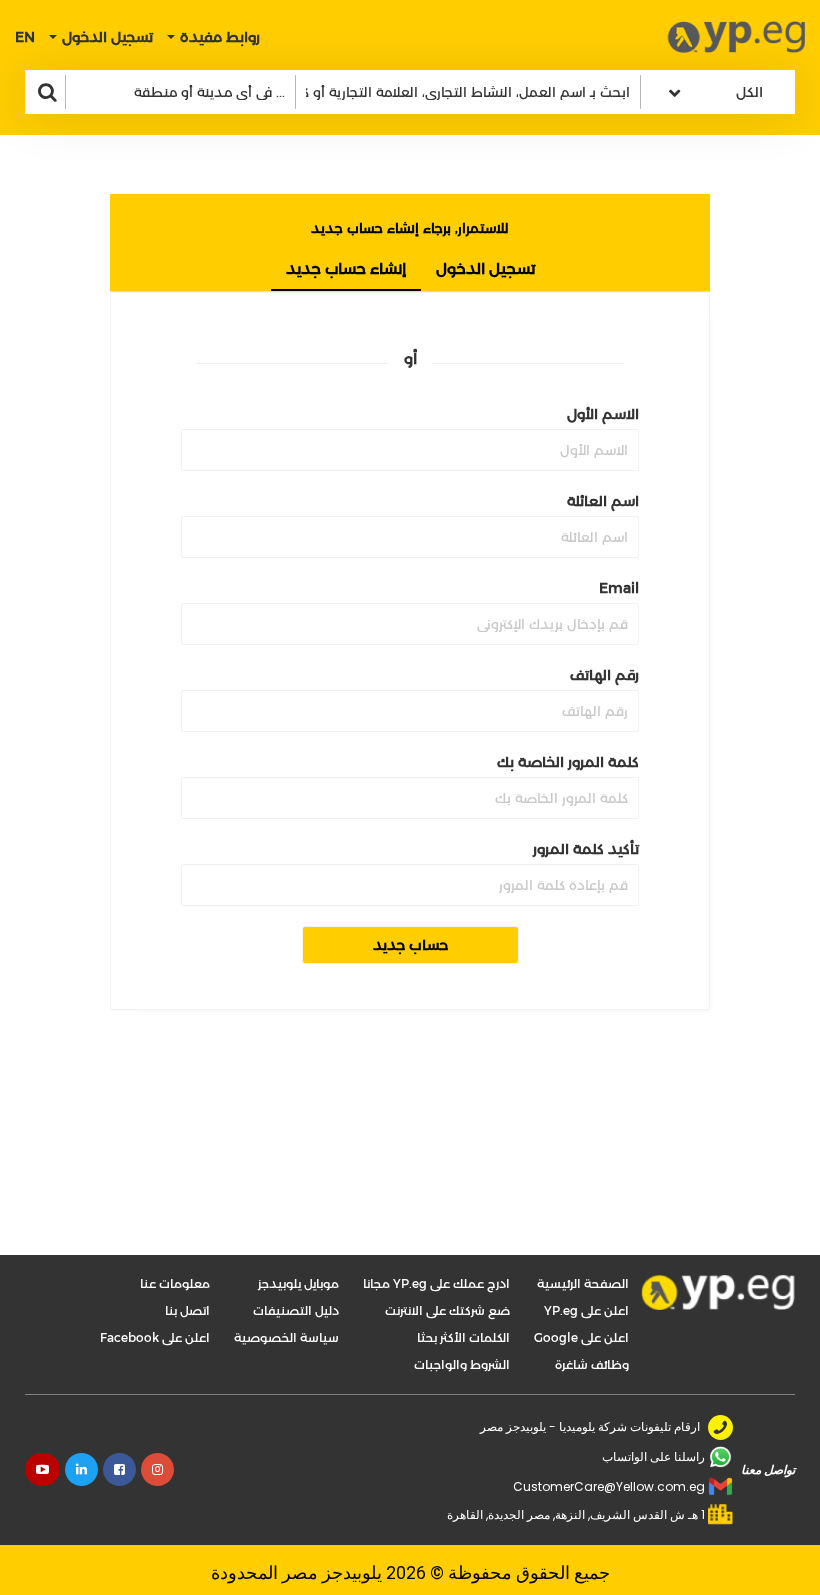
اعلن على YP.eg (586, 1310)
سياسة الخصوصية (286, 1337)
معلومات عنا (175, 1283)
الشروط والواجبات (462, 1364)
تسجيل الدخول (485, 268)
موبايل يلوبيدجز (298, 1283)
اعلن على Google (581, 1337)
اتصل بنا (187, 1310)
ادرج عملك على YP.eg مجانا (436, 1283)
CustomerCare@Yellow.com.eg (609, 1486)
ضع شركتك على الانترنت (447, 1310)
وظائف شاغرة (592, 1364)
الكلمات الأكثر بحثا (463, 1337)
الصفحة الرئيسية (583, 1283)
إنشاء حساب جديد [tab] (346, 268)
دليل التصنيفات (296, 1310)
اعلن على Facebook (155, 1337)
